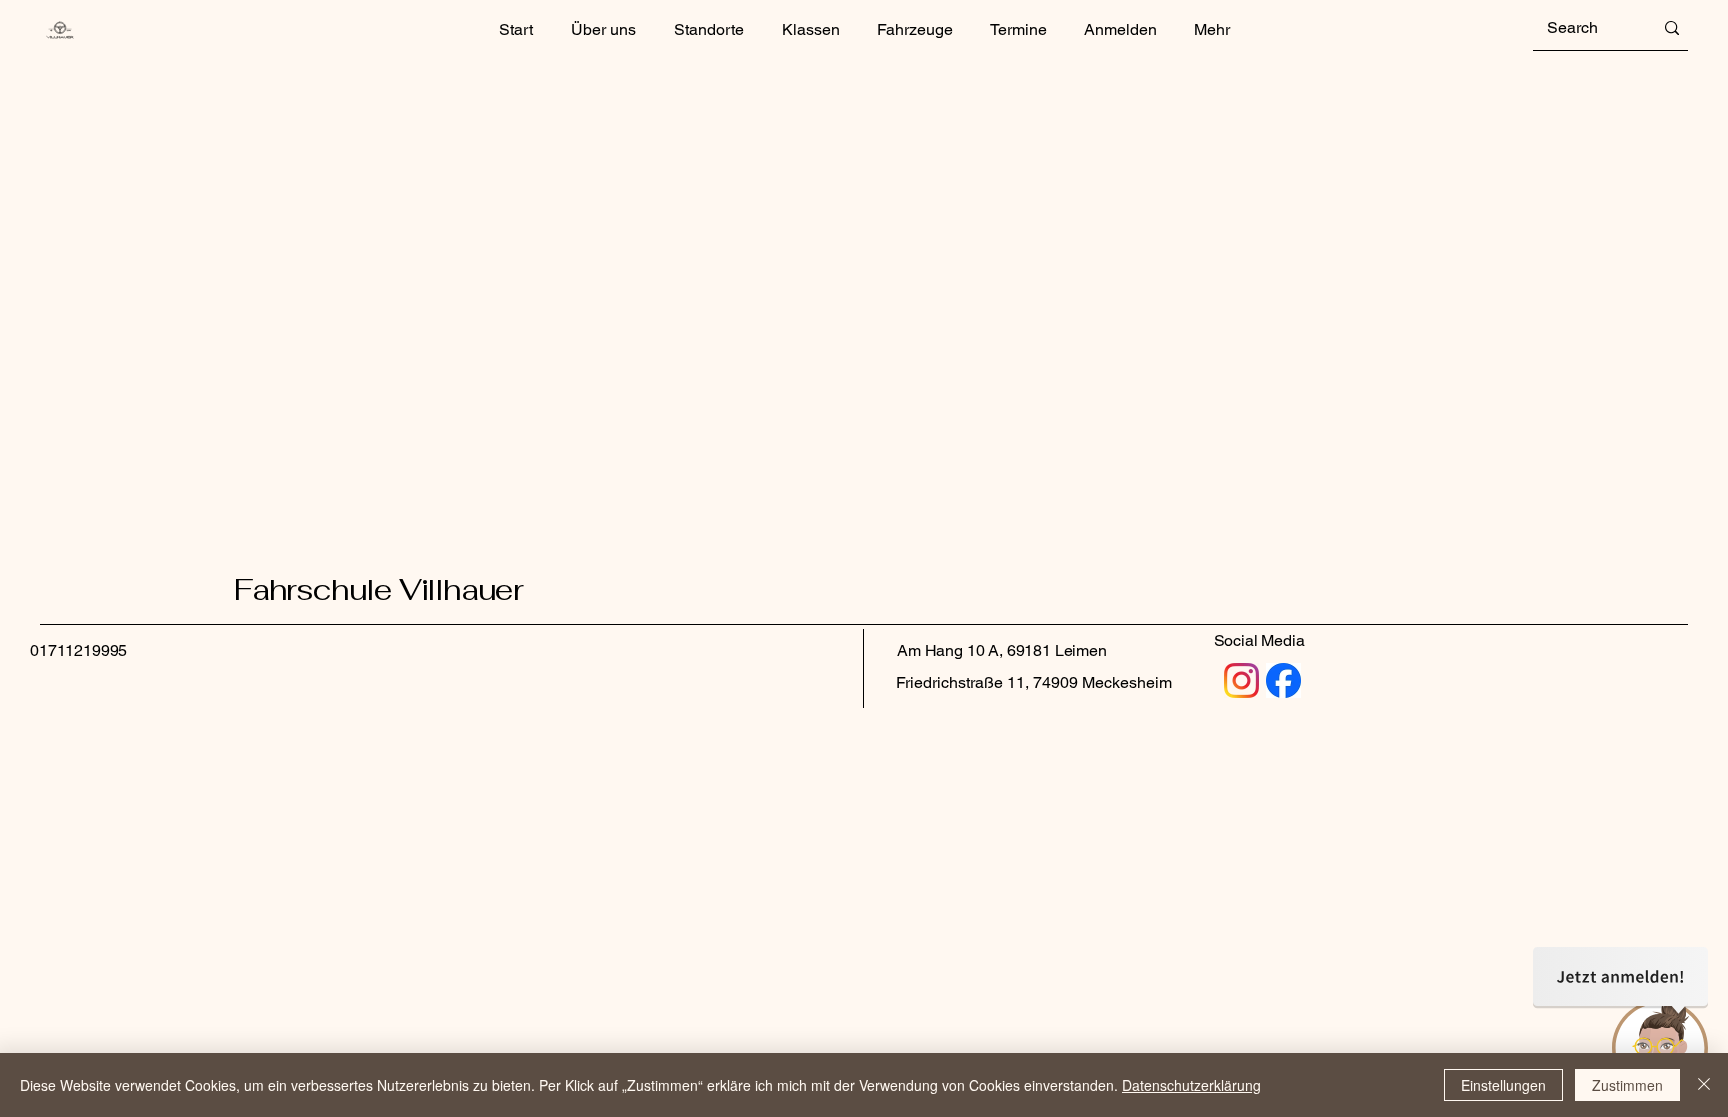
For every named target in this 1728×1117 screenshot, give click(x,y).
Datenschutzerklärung (1191, 1085)
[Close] (1704, 1085)
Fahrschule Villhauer (378, 589)
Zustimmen (1627, 1085)
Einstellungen (1503, 1085)
